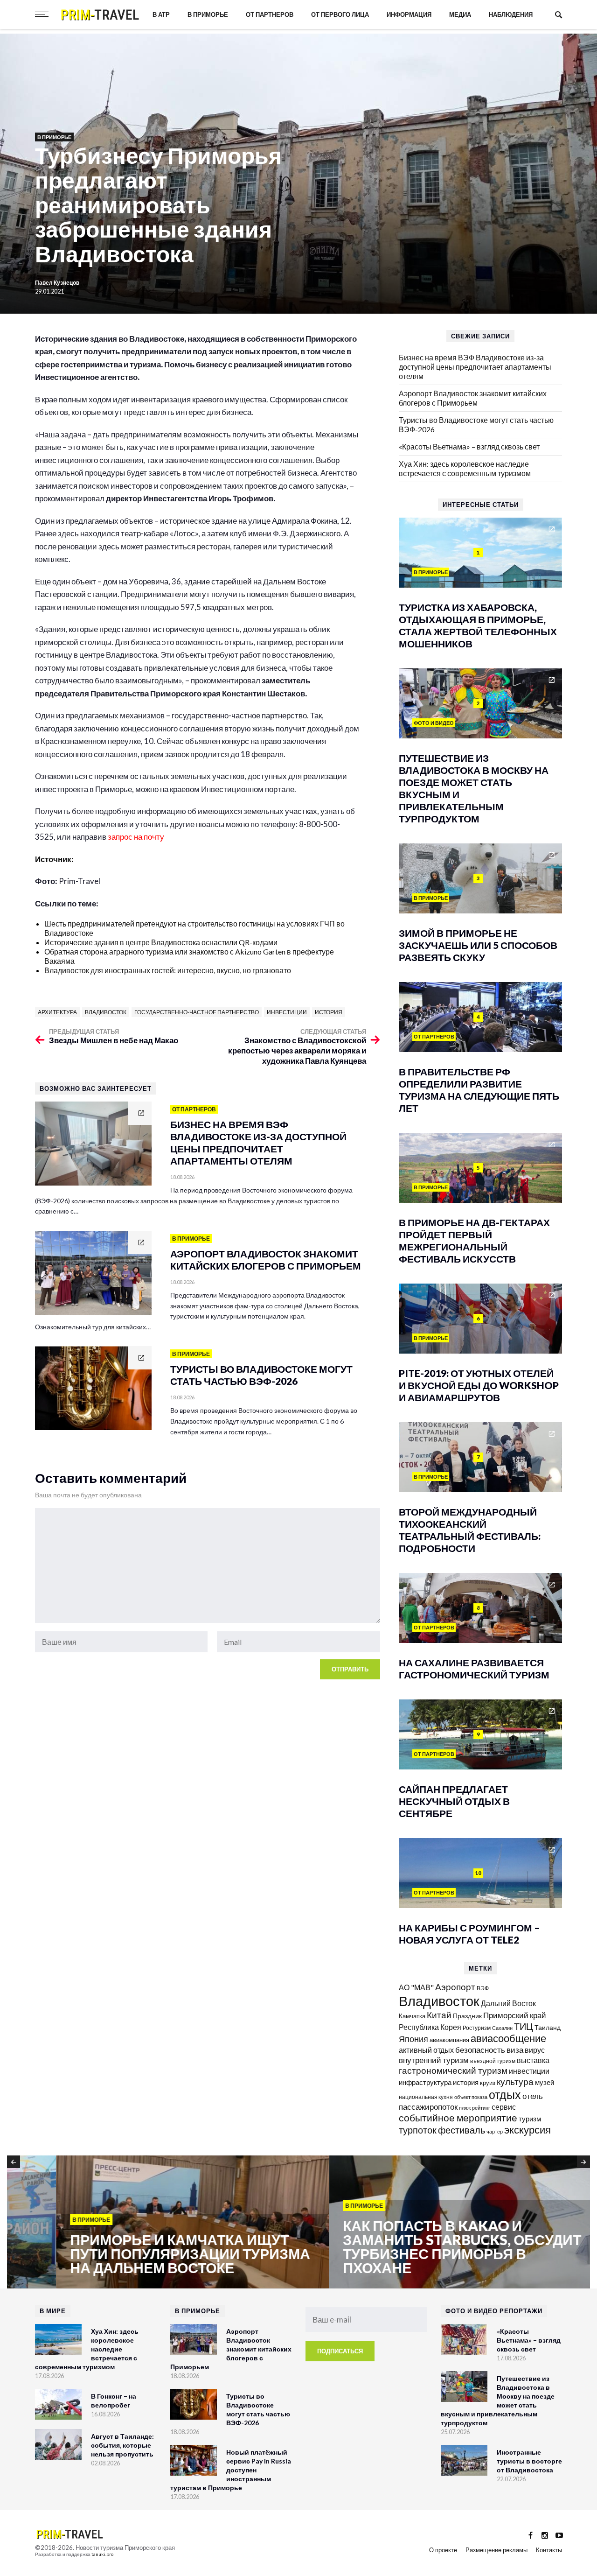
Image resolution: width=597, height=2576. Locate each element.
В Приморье (208, 14)
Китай (439, 2015)
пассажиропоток (428, 2107)
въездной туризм (493, 2061)
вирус (535, 2050)
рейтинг (481, 2108)
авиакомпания (449, 2040)
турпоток (418, 2130)
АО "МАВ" (416, 1987)
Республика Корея (430, 2027)
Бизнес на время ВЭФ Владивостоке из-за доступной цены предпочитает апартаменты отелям (475, 367)
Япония (413, 2039)
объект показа (471, 2097)
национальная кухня (426, 2097)
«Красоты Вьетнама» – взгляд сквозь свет (469, 446)
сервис (504, 2107)
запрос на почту (137, 837)
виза (515, 2050)
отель (533, 2096)
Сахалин (502, 2028)
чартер (495, 2131)
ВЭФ (483, 1988)
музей (545, 2082)
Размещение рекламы (496, 2550)
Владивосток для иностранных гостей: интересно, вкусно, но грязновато (168, 970)
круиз (488, 2083)
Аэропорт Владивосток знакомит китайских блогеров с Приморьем (473, 398)
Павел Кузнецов (58, 283)
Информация (409, 14)
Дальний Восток (508, 2003)
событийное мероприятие (458, 2118)
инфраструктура (425, 2082)
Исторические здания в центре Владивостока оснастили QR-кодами (161, 942)
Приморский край (515, 2015)
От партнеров (270, 14)
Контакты (549, 2550)
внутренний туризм (434, 2060)
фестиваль (462, 2130)
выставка (533, 2060)
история (329, 1012)
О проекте (443, 2550)
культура (515, 2081)
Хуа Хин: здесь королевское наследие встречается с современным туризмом (465, 468)
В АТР (161, 14)
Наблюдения (511, 14)
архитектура (57, 1012)
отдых (505, 2094)
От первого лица (340, 14)
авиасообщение (508, 2038)
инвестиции (287, 1012)
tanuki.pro (102, 2554)
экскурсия (528, 2130)
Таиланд (548, 2027)
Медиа (460, 14)
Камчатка (412, 2016)
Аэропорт (455, 1987)
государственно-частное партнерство (197, 1012)
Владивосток (106, 1012)
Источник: (55, 859)
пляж (465, 2108)
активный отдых (426, 2050)
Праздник (467, 2016)
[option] (143, 2223)
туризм (530, 2119)
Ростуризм (477, 2028)
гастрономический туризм (453, 2071)
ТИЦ (524, 2026)
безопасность (480, 2050)
